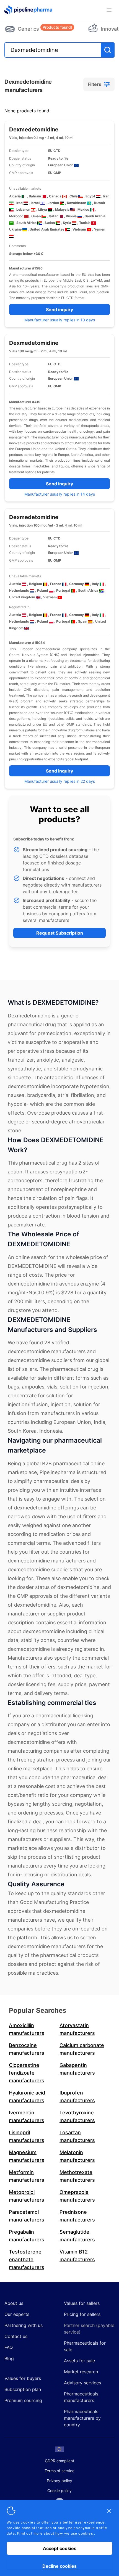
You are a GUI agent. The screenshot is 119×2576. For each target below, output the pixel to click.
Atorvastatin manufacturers (77, 2029)
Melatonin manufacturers (77, 2156)
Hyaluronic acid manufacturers (27, 2097)
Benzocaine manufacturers (27, 2049)
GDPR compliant (59, 2461)
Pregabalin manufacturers (27, 2236)
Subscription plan (23, 2389)
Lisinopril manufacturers (27, 2136)
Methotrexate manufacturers (77, 2176)
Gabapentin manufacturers (77, 2069)
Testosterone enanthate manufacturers (27, 2259)
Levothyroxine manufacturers (77, 2116)
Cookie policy (59, 2491)
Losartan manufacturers (77, 2136)
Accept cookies (60, 2548)
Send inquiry (59, 310)
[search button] (108, 50)
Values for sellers (82, 2303)
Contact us (16, 2336)
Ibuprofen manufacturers (77, 2097)
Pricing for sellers (82, 2314)
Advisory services (82, 2383)
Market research (81, 2372)
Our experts (17, 2314)
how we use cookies (75, 2533)
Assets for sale (79, 2361)
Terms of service (59, 2471)
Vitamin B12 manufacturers (77, 2256)
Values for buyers (23, 2378)
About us (14, 2303)
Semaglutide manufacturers (77, 2236)
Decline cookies (59, 2566)
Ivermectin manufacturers (27, 2116)
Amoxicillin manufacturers (27, 2029)
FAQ (9, 2347)
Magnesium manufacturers (27, 2156)
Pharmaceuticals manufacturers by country (82, 2418)
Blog (9, 2358)
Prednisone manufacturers (77, 2216)
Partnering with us (24, 2325)
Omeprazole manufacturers (77, 2196)
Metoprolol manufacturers (27, 2196)
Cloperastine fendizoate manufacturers (27, 2073)
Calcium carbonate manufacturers (82, 2049)
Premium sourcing (23, 2400)
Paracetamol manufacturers (27, 2216)
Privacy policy (59, 2481)
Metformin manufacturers (27, 2176)
